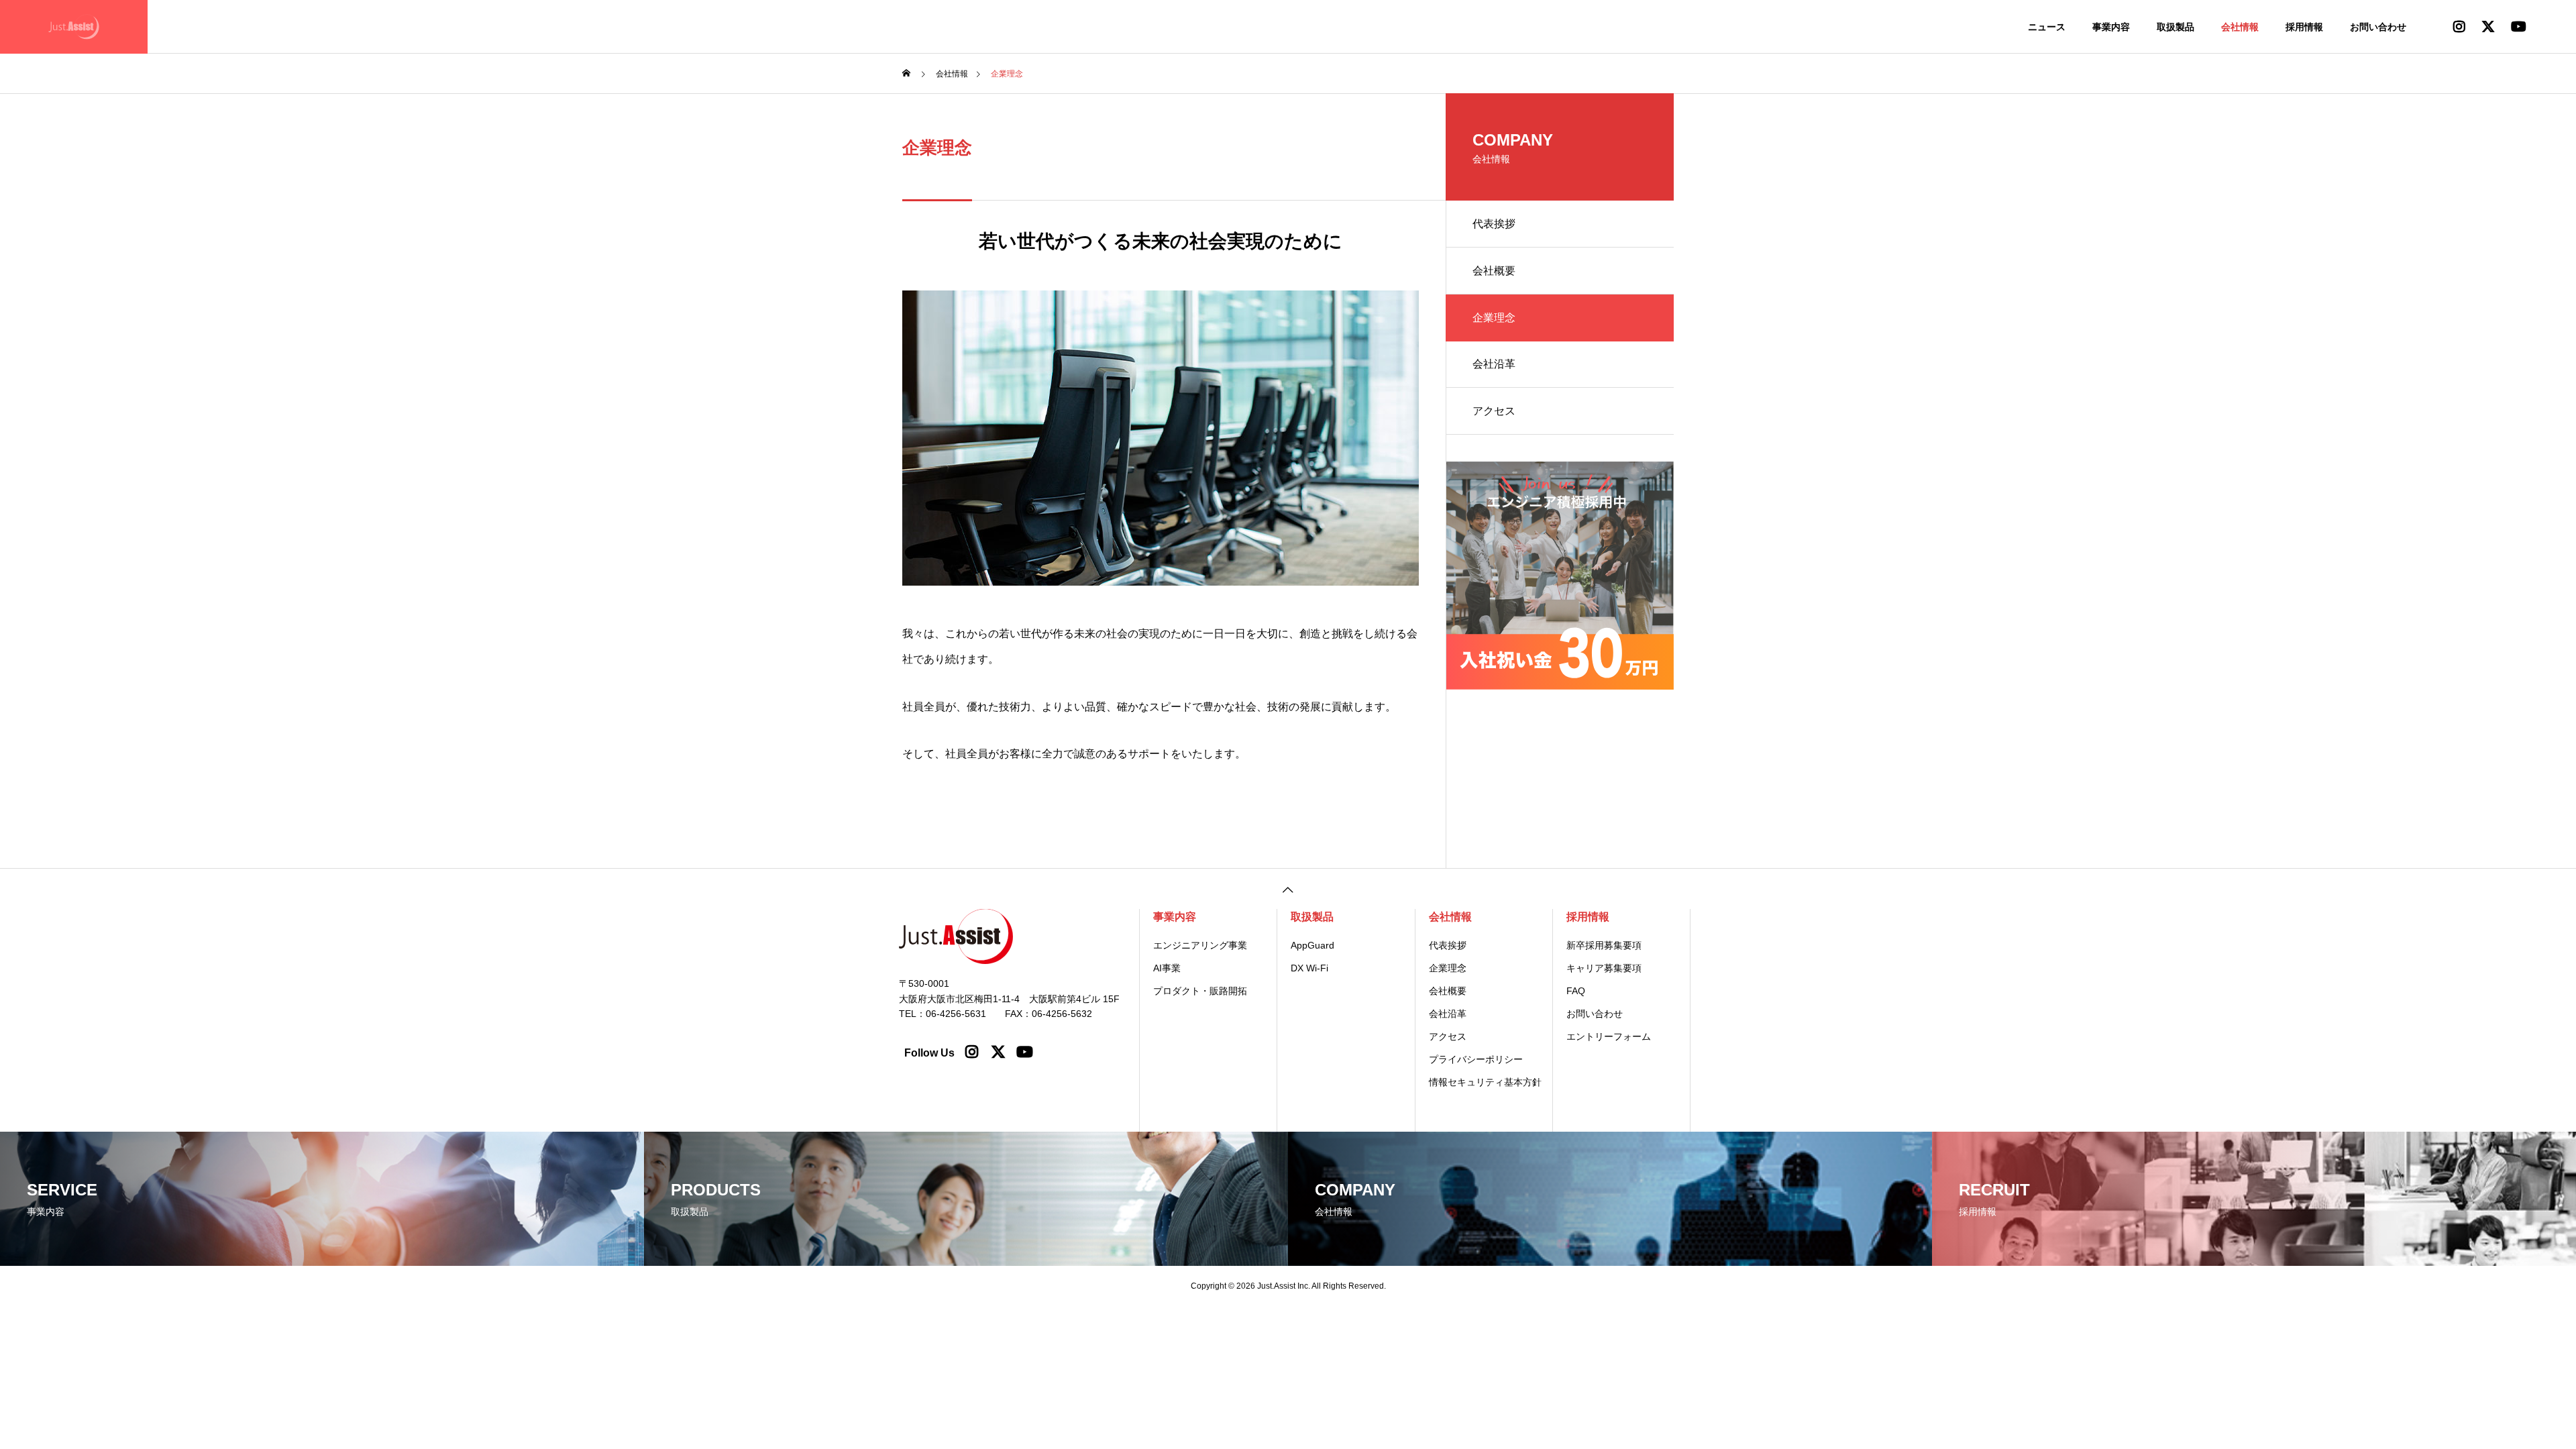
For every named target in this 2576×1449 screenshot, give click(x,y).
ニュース (2047, 27)
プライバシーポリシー (1476, 1059)
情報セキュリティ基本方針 (1485, 1082)
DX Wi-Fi (1309, 968)
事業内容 (2111, 27)
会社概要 (1494, 271)
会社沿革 (1494, 364)
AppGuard (1312, 945)
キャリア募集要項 (1604, 968)
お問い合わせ (2378, 27)
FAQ (1576, 991)
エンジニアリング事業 (1200, 945)
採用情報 (2304, 27)
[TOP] (1288, 889)
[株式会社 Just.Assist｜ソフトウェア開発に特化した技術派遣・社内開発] (74, 27)
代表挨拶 (1494, 224)
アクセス (1494, 411)
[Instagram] (973, 1049)
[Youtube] (1024, 1049)
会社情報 (2240, 27)
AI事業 (1167, 968)
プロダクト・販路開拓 (1200, 991)
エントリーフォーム (1609, 1036)
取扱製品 (2176, 27)
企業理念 (1448, 968)
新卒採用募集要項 (1604, 945)
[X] (998, 1049)
